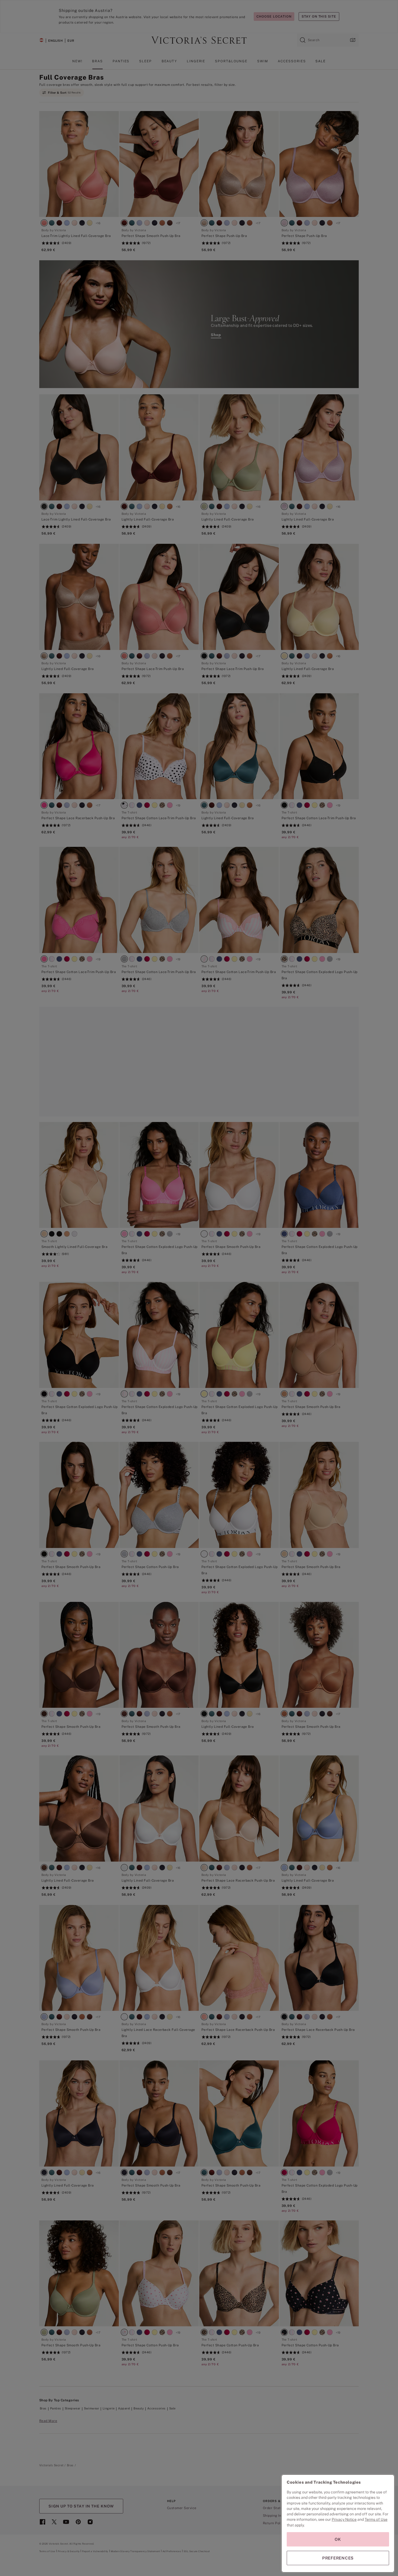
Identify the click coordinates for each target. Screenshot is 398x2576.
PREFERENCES (338, 2558)
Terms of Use (376, 2519)
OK (338, 2539)
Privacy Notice (344, 2519)
